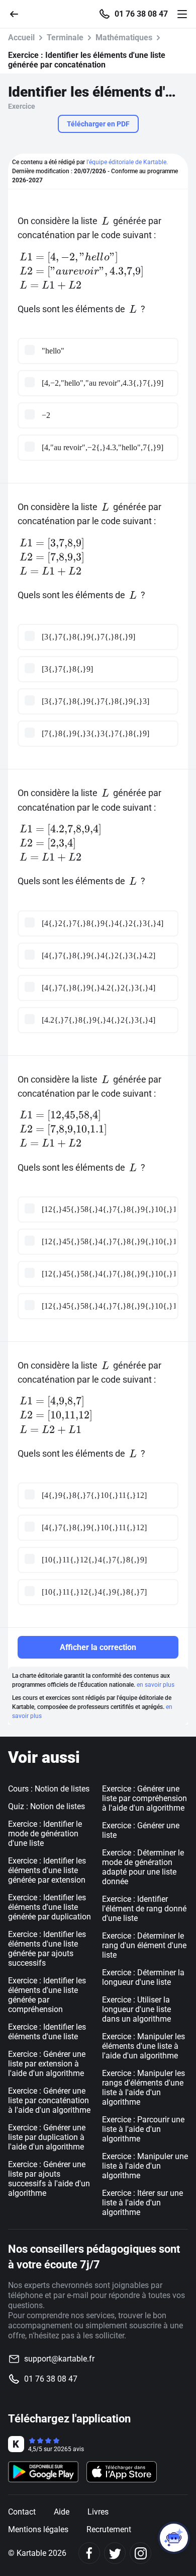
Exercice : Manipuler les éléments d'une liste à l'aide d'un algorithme (143, 2046)
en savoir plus (156, 1685)
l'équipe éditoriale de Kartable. (127, 162)
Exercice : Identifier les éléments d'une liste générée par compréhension (47, 1995)
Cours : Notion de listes (49, 1789)
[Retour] (18, 13)
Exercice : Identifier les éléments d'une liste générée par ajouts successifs (47, 1949)
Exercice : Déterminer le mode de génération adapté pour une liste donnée (143, 1867)
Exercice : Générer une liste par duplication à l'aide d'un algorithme (47, 2137)
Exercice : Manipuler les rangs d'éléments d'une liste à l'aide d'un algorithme (143, 2088)
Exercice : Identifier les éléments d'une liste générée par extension (47, 1870)
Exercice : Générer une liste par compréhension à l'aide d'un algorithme (144, 1798)
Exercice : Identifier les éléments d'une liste (47, 2032)
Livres (98, 2512)
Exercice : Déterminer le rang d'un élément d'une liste (144, 1945)
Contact (22, 2512)
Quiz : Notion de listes (46, 1806)
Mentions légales (38, 2529)
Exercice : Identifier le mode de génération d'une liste (45, 1834)
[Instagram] (140, 2553)
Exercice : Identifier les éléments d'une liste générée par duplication (50, 1907)
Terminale (65, 38)
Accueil (21, 38)
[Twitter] (115, 2553)
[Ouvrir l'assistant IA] (174, 2538)
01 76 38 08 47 (141, 14)
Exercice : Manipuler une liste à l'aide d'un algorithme (145, 2166)
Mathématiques (124, 38)
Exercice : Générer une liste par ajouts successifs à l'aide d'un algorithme (49, 2179)
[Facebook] (89, 2553)
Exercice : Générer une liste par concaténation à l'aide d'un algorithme (49, 2100)
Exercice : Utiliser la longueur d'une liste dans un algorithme (136, 2009)
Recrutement (109, 2529)
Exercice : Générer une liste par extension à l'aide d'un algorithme (47, 2064)
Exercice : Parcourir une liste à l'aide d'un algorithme (143, 2129)
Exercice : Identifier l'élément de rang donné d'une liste (144, 1909)
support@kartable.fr (59, 2359)
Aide (62, 2512)
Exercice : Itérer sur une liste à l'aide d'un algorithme (142, 2203)
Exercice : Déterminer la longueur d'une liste (143, 1977)
